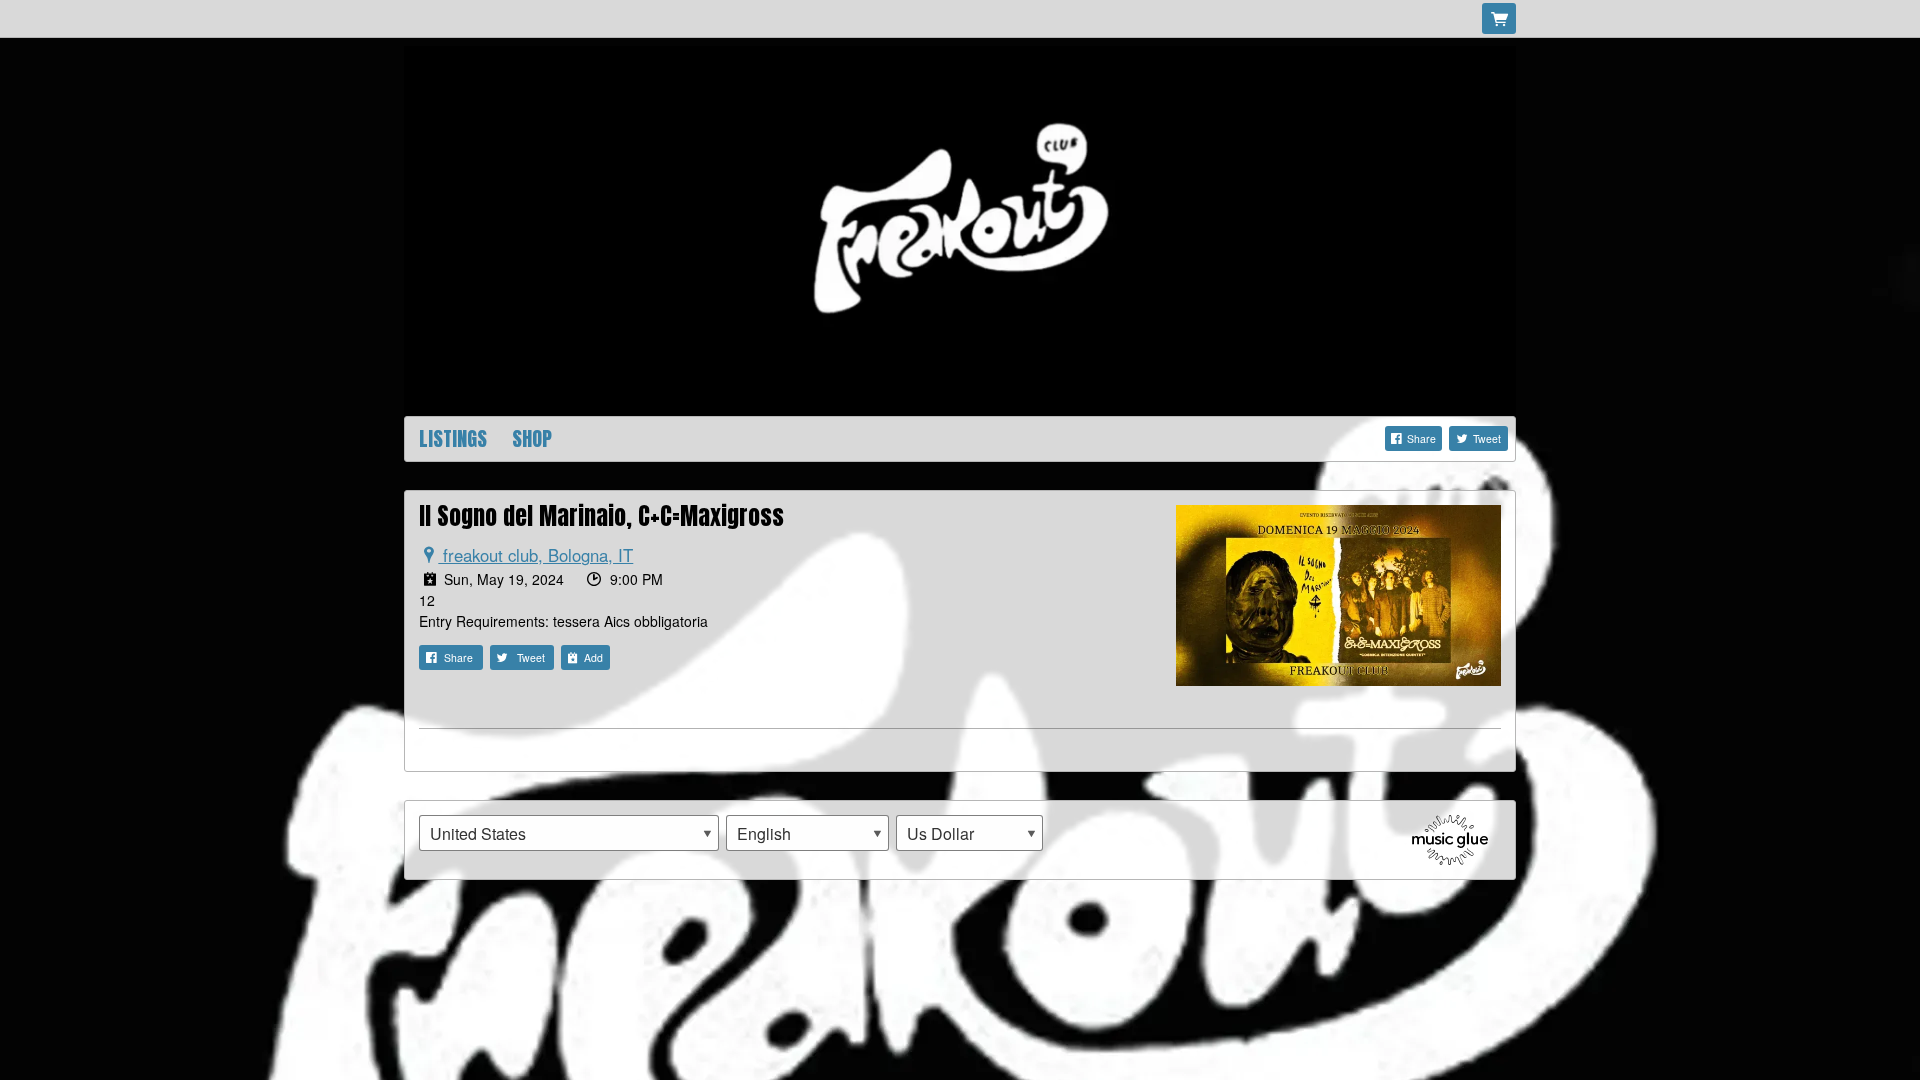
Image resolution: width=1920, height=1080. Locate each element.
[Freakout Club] (960, 229)
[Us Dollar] (969, 833)
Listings (453, 438)
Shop (532, 438)
